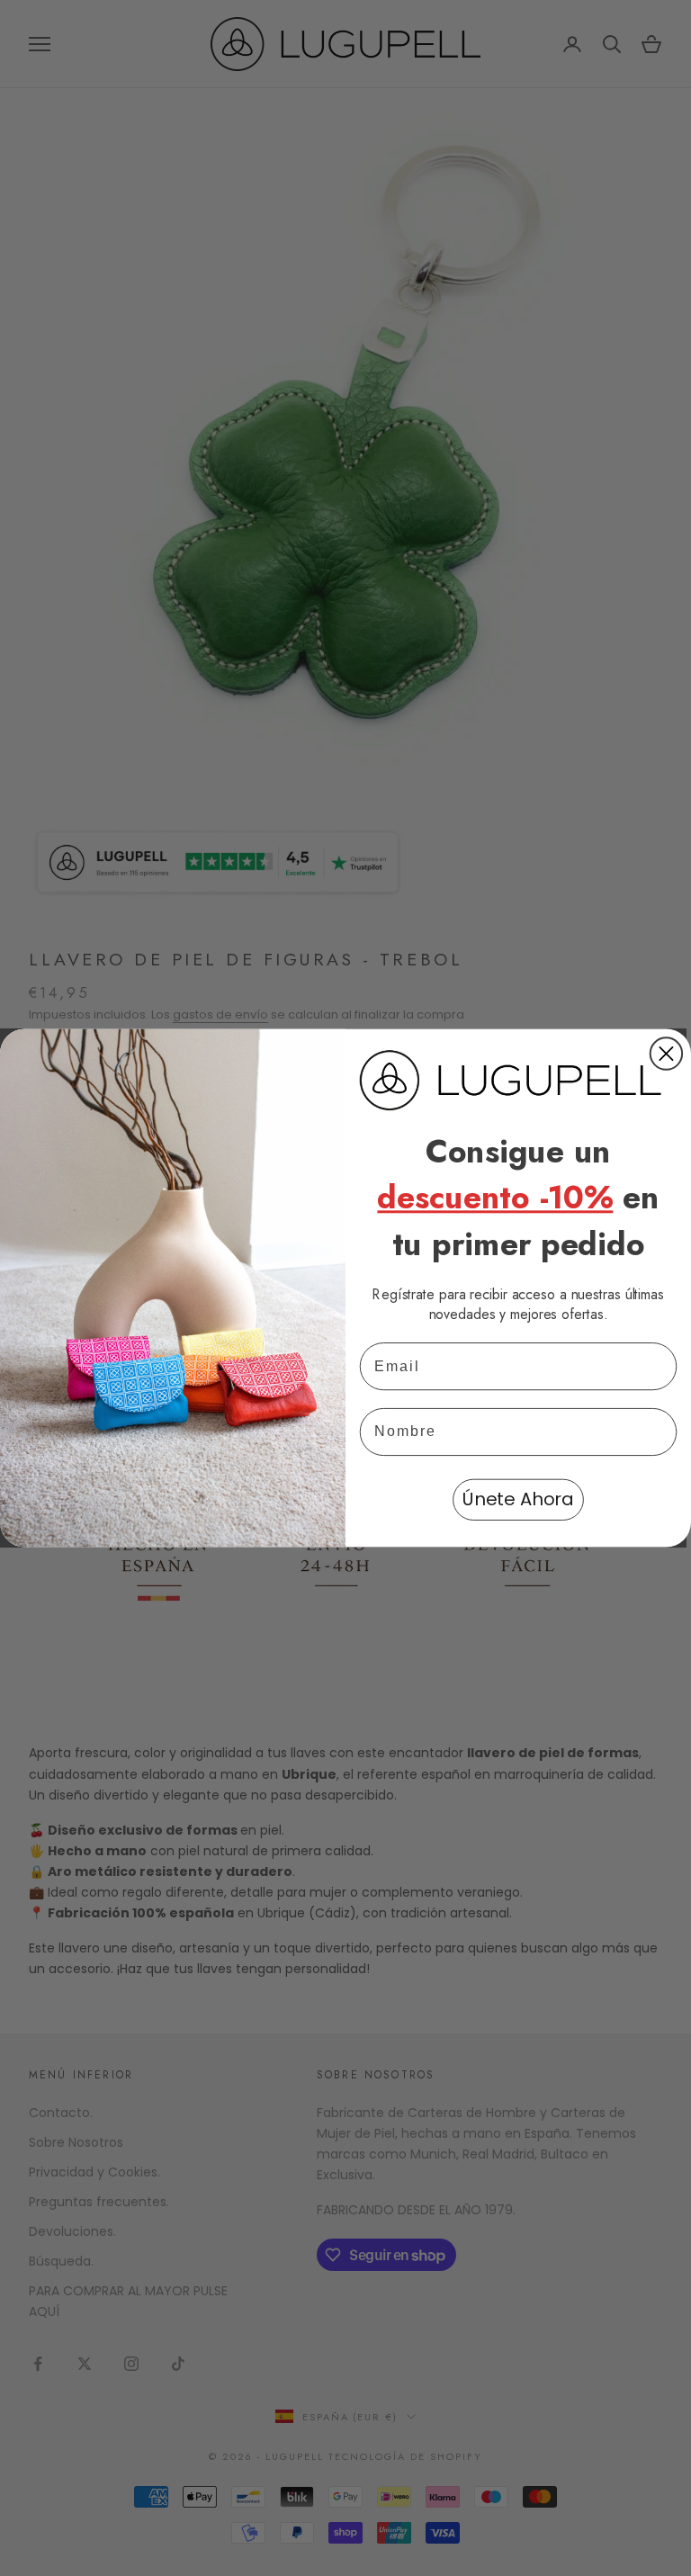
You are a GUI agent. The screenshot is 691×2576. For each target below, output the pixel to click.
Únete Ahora (518, 1500)
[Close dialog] (666, 1053)
